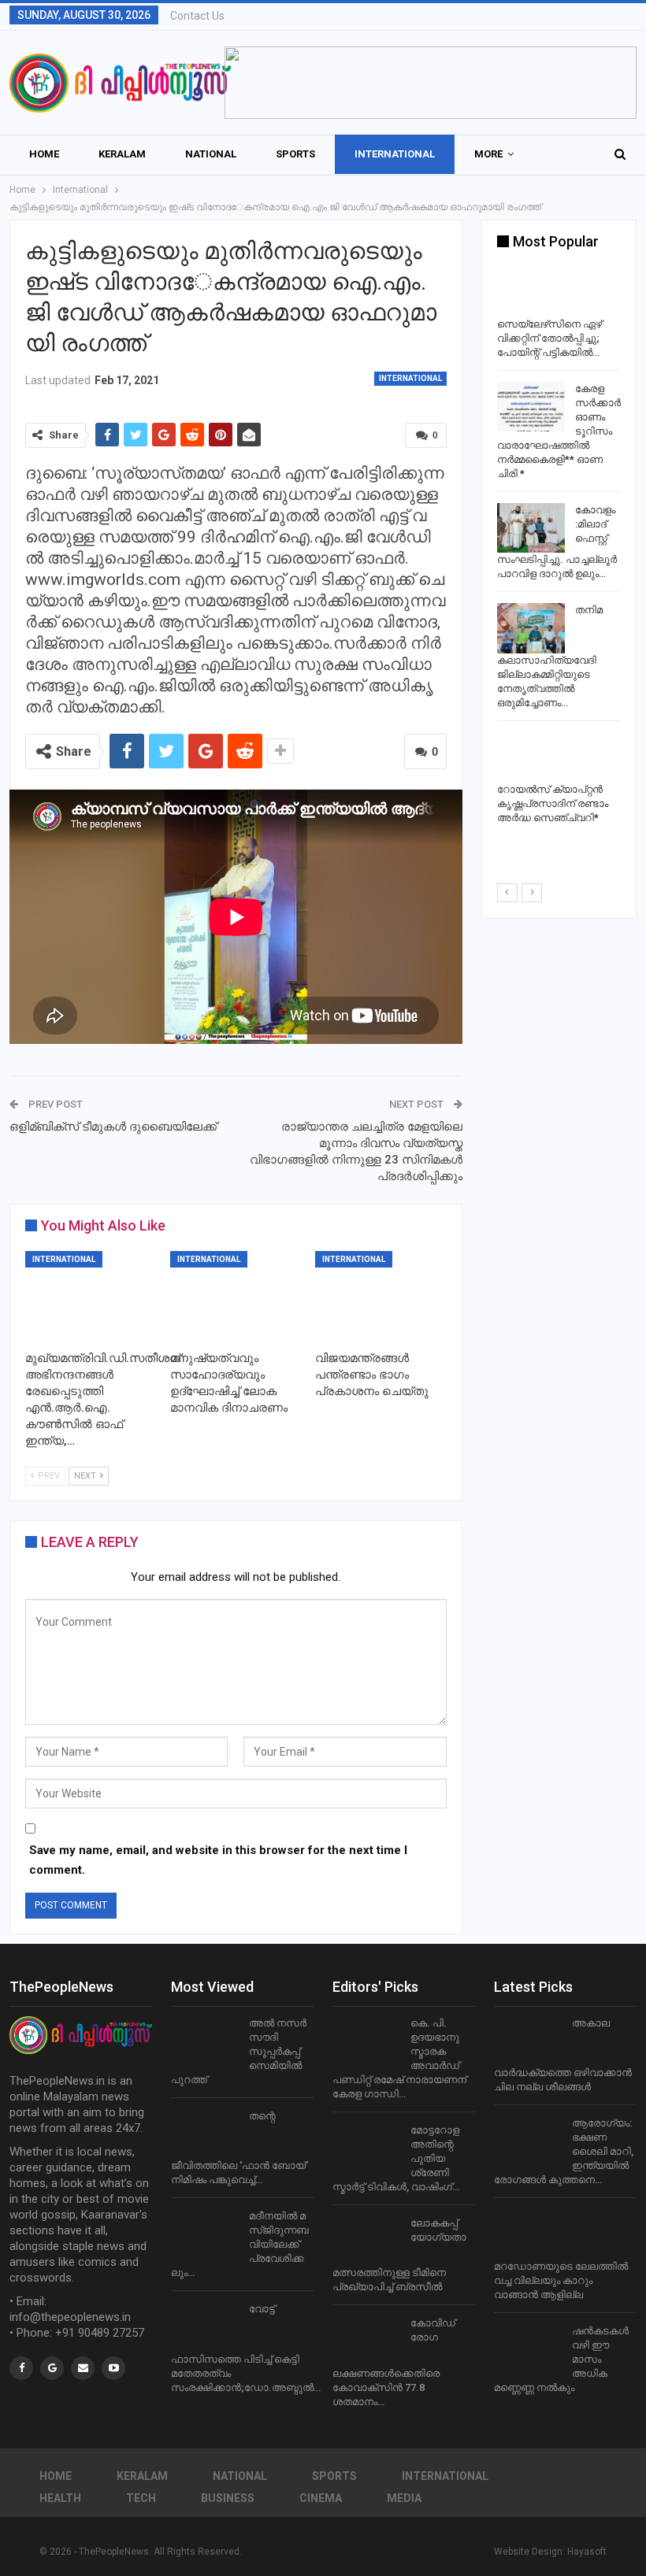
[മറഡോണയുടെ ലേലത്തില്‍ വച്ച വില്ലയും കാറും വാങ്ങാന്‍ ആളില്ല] (528, 2234)
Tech (141, 2498)
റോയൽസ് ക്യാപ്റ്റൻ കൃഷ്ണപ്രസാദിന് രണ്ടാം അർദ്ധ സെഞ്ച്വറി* (553, 803)
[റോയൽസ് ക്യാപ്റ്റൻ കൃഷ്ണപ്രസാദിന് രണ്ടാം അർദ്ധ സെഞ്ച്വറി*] (531, 757)
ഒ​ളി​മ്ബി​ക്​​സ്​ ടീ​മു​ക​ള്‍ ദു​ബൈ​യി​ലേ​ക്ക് (113, 1127)
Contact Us (197, 16)
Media (404, 2498)
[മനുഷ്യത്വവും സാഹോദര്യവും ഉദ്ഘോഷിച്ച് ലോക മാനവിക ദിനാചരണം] (236, 1297)
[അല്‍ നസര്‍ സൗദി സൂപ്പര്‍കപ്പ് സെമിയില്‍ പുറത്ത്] (205, 2041)
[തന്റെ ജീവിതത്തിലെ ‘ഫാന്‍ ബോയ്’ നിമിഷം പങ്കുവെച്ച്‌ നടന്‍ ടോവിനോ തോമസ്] (205, 2134)
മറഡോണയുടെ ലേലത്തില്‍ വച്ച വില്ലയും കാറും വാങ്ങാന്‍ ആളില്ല (561, 2280)
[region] (431, 83)
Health (60, 2498)
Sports (295, 154)
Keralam (122, 154)
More (488, 154)
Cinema (321, 2498)
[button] (431, 83)
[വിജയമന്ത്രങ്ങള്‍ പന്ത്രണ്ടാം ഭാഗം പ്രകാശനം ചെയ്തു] (381, 1297)
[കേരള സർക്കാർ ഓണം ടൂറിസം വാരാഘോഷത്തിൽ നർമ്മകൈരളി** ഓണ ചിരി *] (531, 407)
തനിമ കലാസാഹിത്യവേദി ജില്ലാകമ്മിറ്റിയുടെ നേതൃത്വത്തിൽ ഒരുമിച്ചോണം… (550, 656)
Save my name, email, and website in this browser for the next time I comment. (218, 1860)
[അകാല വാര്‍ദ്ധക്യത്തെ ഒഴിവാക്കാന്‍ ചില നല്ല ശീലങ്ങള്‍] (528, 2041)
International (395, 154)
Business (228, 2498)
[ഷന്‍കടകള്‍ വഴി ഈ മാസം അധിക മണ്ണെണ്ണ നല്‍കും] (528, 2349)
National (211, 154)
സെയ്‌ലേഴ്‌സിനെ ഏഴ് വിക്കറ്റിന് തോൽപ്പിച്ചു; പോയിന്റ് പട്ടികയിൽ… (549, 338)
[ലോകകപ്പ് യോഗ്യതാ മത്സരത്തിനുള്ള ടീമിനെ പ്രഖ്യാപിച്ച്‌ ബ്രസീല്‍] (366, 2241)
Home (44, 154)
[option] (559, 549)
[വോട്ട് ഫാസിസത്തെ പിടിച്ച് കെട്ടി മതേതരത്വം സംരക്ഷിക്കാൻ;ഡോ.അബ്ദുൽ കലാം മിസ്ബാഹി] (205, 2327)
